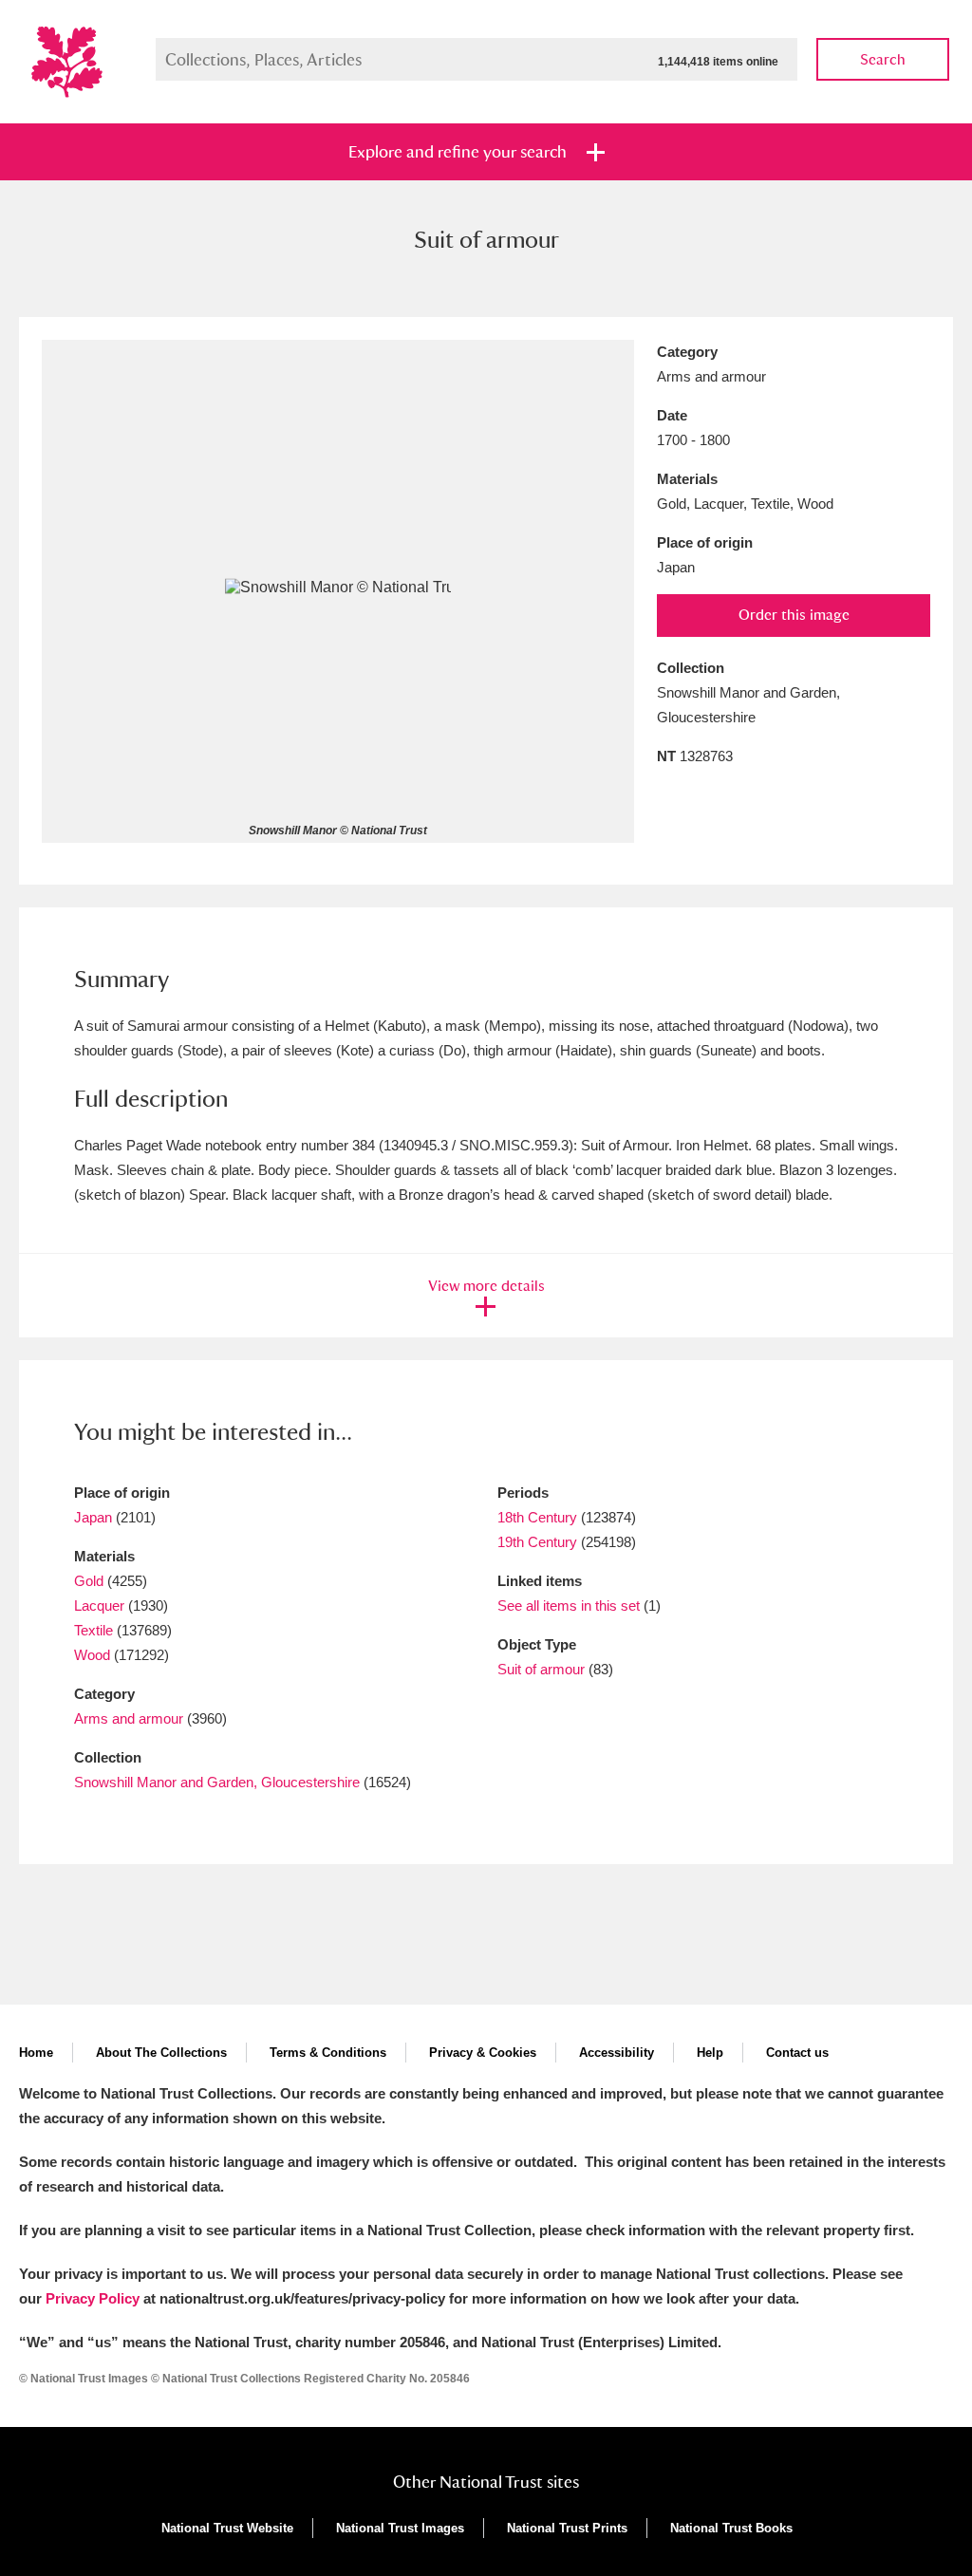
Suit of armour (541, 1669)
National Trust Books (731, 2528)
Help (710, 2053)
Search (883, 59)
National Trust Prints (567, 2528)
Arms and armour (129, 1718)
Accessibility (617, 2053)
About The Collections (161, 2053)
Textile (93, 1630)
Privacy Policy (93, 2298)
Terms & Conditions (328, 2053)
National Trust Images (400, 2528)
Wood (92, 1655)
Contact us (797, 2053)
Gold (89, 1581)
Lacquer (99, 1605)
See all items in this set (569, 1605)
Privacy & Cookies (483, 2053)
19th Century (537, 1542)
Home (36, 2053)
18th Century (537, 1517)
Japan (93, 1517)
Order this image (794, 615)
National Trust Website (227, 2528)
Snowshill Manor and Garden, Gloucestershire (217, 1782)
